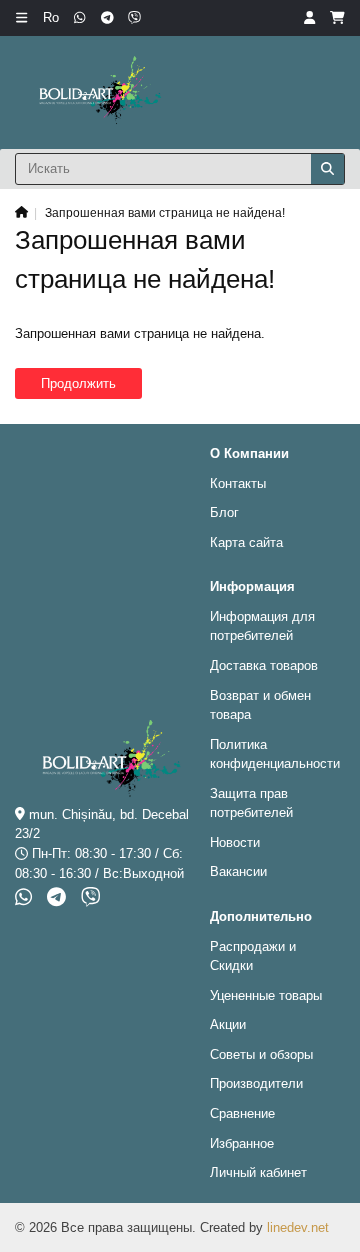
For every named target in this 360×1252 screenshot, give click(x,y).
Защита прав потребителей (251, 803)
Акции (228, 1024)
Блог (224, 512)
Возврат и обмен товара (260, 705)
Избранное (242, 1143)
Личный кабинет (258, 1172)
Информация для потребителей (262, 626)
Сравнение (242, 1113)
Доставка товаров (264, 665)
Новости (235, 842)
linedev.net (298, 1227)
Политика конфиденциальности (275, 754)
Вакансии (238, 871)
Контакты (238, 483)
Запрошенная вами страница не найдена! (165, 212)
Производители (256, 1083)
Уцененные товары (266, 995)
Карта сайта (246, 542)
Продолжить (78, 383)
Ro (51, 17)
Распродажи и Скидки (253, 956)
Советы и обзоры (261, 1054)
